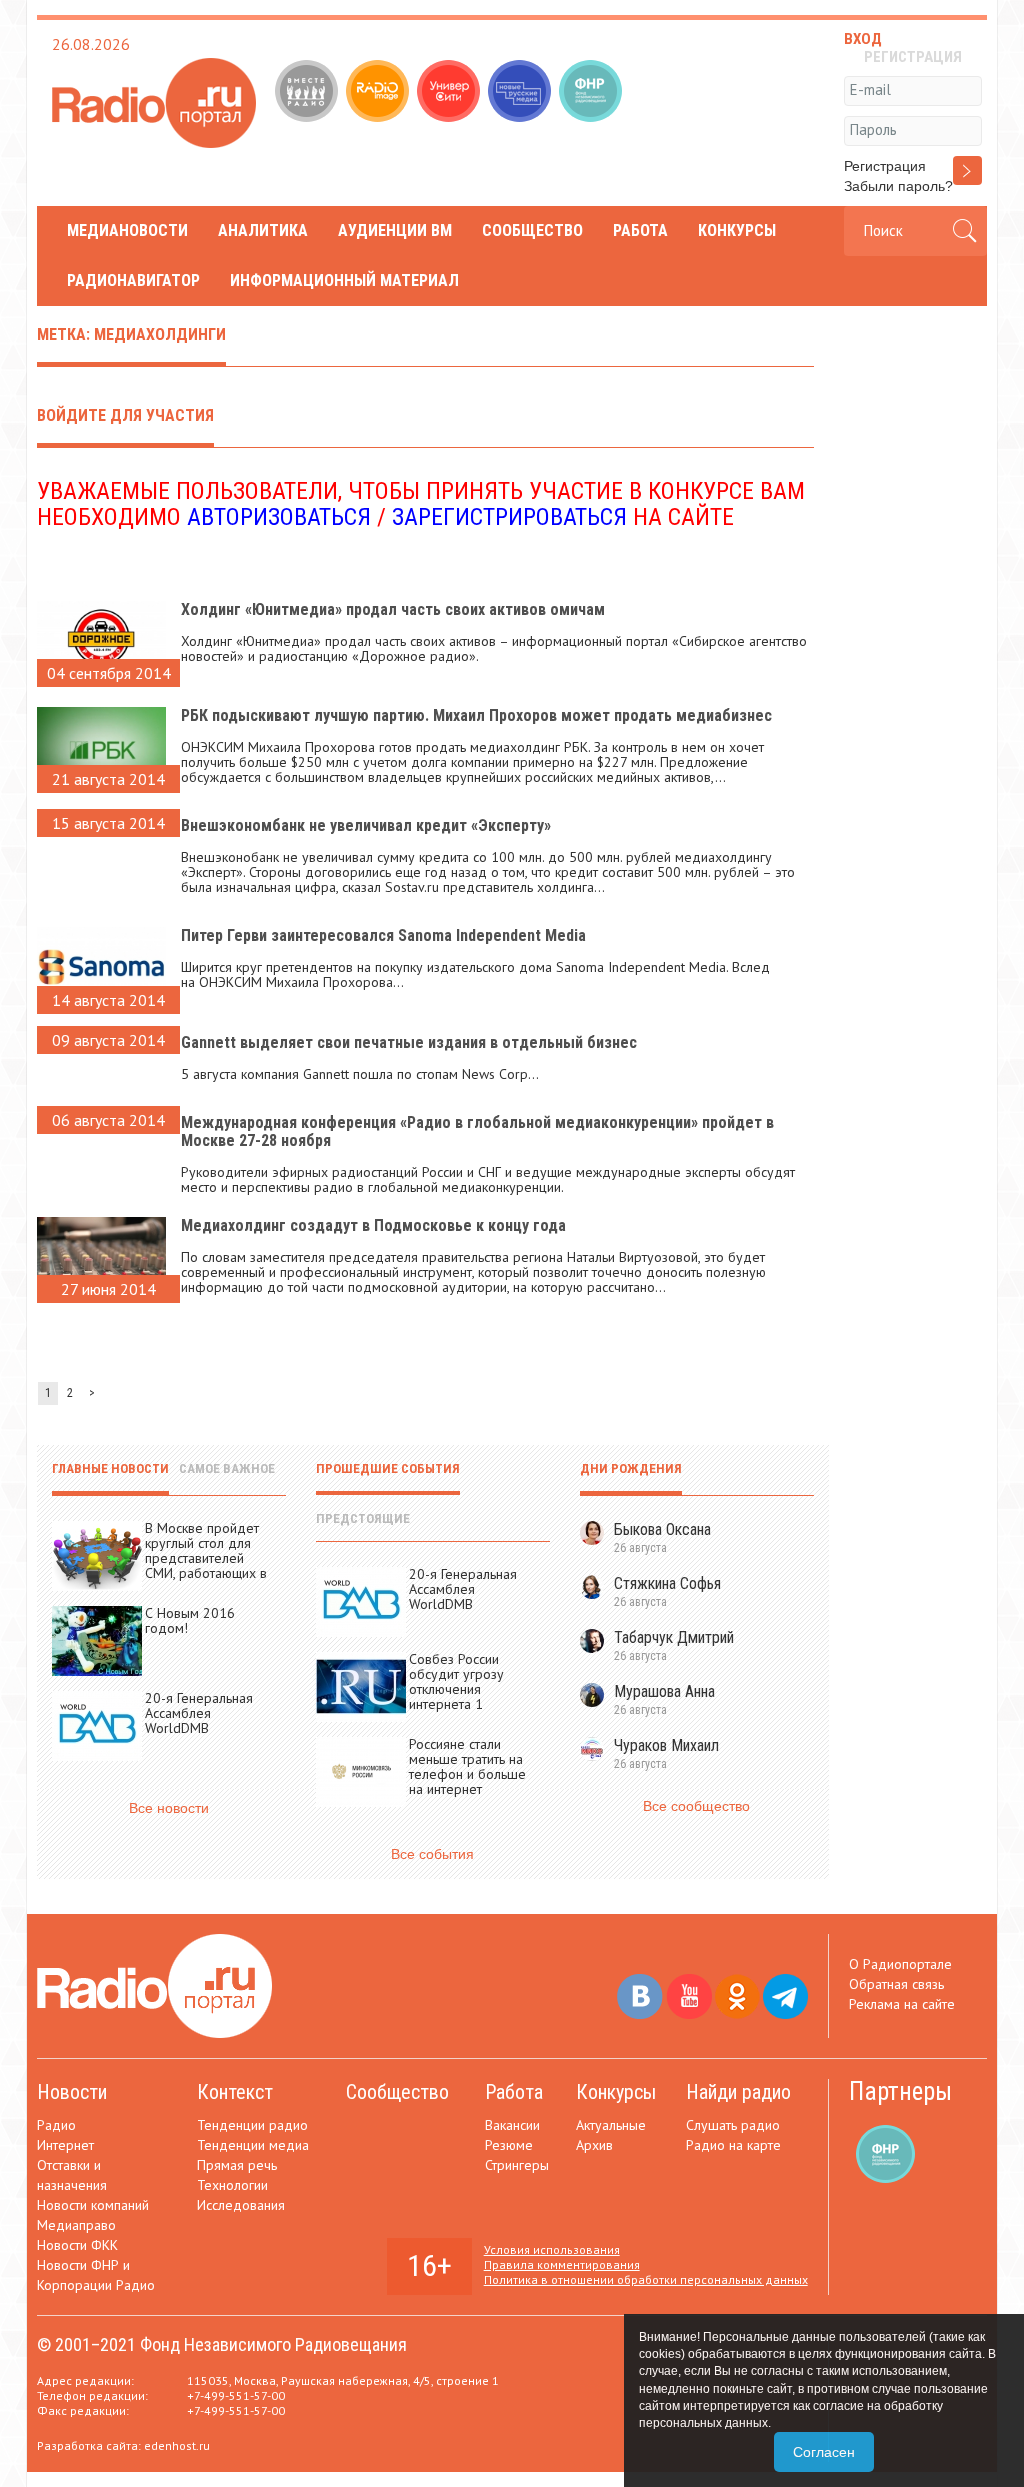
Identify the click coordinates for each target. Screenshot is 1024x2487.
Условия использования (552, 2249)
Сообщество (532, 230)
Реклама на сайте (902, 2004)
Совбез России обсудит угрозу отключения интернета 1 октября (456, 1689)
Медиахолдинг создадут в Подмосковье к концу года (373, 1225)
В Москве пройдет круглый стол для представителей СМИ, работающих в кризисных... (206, 1558)
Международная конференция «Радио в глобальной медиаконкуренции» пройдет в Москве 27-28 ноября (477, 1131)
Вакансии (512, 2125)
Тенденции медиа (253, 2145)
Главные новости (110, 1468)
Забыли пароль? (898, 186)
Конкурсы (737, 230)
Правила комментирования (562, 2264)
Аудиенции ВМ (395, 230)
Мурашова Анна (664, 1691)
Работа (640, 230)
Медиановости (127, 230)
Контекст (235, 2092)
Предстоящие (363, 1518)
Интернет (65, 2145)
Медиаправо (76, 2225)
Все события (432, 1854)
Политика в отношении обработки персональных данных (646, 2279)
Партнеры (900, 2091)
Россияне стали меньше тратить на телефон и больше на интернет (467, 1766)
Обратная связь (896, 1984)
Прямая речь (237, 2165)
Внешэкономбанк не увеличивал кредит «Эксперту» (366, 825)
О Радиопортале (900, 1964)
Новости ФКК (77, 2245)
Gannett (326, 1074)
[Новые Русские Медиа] (521, 93)
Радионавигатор (133, 280)
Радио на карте (733, 2145)
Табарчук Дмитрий (674, 1637)
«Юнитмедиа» (278, 641)
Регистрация (885, 166)
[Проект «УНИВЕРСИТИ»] (450, 93)
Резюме (509, 2145)
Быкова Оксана (662, 1529)
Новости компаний (93, 2205)
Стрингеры (517, 2165)
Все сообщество (696, 1806)
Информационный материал (344, 280)
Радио (56, 2125)
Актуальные (611, 2125)
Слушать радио (733, 2125)
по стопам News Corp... (468, 1074)
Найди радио (738, 2092)
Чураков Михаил (666, 1745)
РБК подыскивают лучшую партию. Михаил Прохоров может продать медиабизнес (476, 715)
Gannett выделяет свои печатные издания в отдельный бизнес (409, 1042)
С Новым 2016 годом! (190, 1620)
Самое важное (227, 1468)
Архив (594, 2145)
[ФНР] (592, 93)
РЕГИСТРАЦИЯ (913, 57)
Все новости (169, 1808)
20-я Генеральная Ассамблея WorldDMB (199, 1713)
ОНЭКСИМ (230, 982)
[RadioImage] (379, 93)
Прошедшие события (388, 1468)
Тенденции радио (252, 2125)
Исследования (241, 2205)
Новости (72, 2092)
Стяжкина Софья (667, 1583)
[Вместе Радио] (308, 93)
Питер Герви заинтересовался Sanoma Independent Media (383, 935)
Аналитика (263, 230)
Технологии (232, 2185)
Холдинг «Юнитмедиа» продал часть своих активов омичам (393, 609)
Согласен (824, 2452)
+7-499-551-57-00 (236, 2395)
